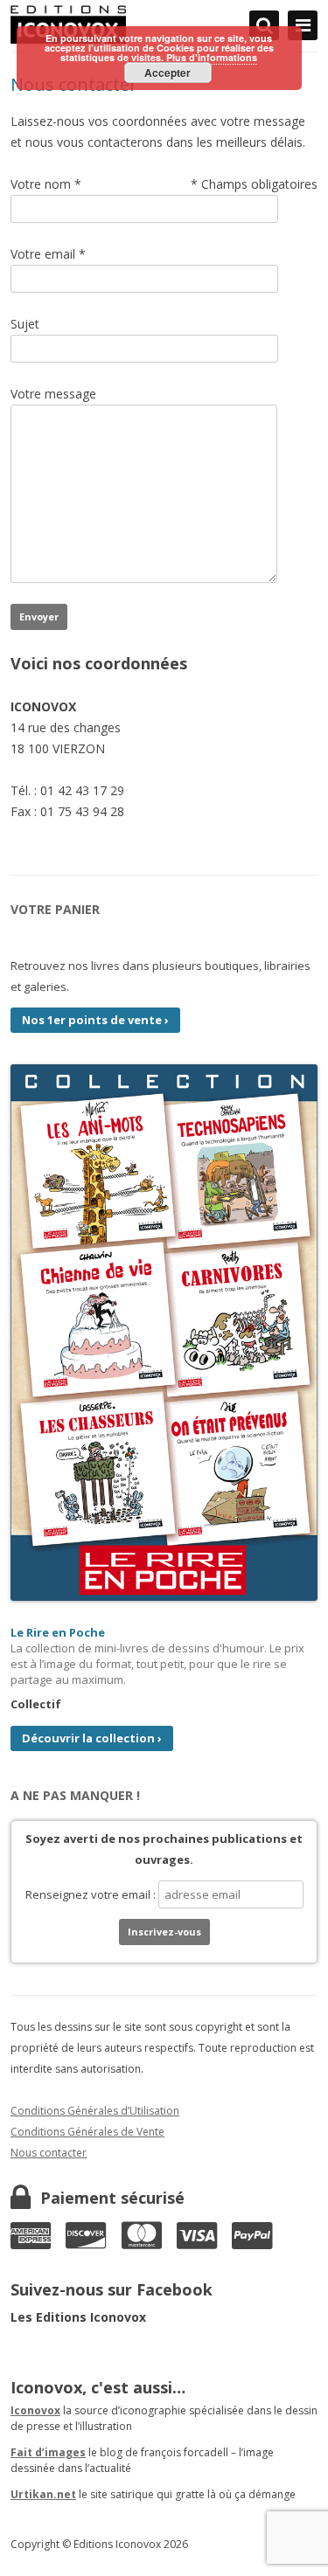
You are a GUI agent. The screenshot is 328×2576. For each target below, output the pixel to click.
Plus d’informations (212, 57)
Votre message (53, 394)
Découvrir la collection (92, 1738)
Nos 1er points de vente (95, 1020)
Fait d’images (48, 2452)
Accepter (167, 73)
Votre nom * (46, 184)
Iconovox (35, 2410)
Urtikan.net (43, 2494)
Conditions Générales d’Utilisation (95, 2111)
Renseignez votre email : (92, 1894)
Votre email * (48, 254)
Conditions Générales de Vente (87, 2132)
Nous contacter (49, 2153)
